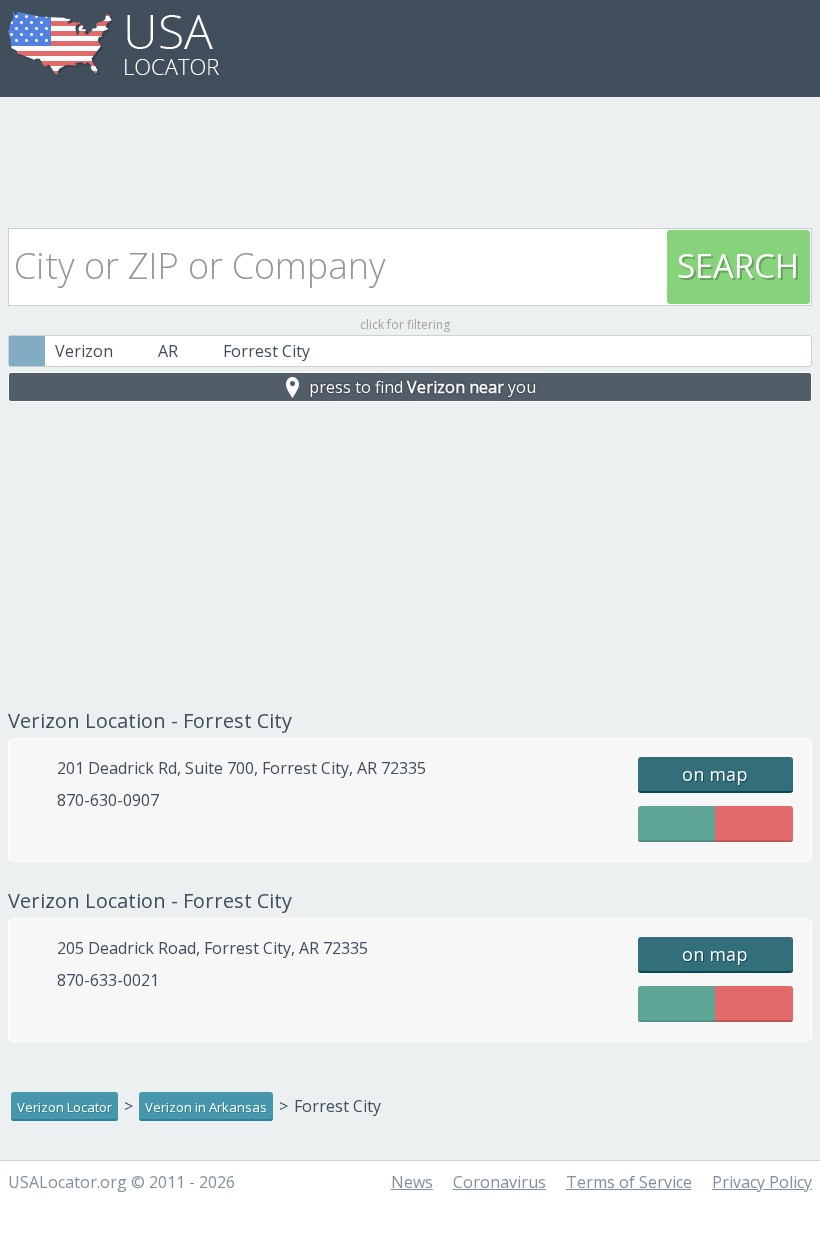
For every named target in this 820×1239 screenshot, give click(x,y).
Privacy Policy (762, 1182)
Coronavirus (499, 1182)
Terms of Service (629, 1182)
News (412, 1182)
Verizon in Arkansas (206, 1107)
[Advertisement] (410, 157)
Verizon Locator (64, 1107)
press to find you (422, 387)
